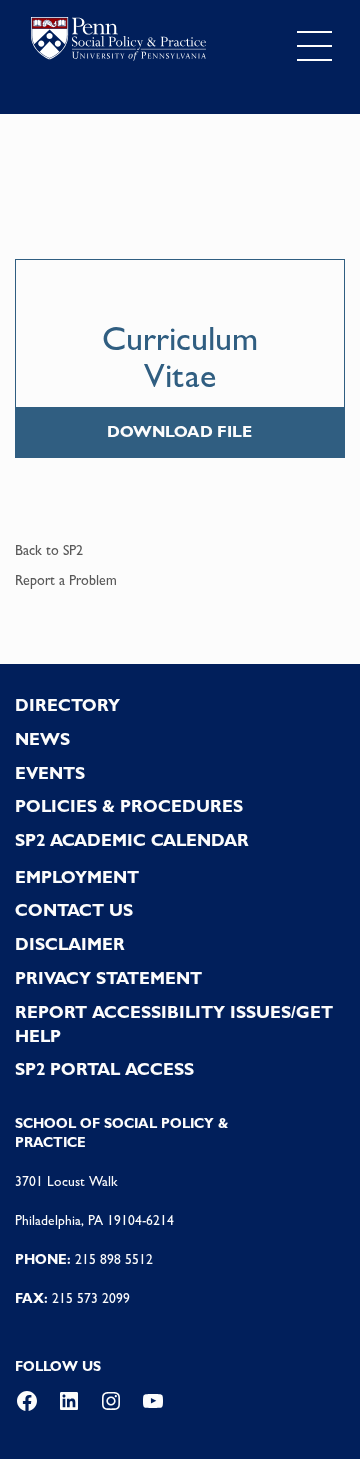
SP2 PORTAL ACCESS (104, 1069)
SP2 (73, 550)
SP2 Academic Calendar (132, 840)
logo (118, 42)
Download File (179, 431)
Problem (93, 580)
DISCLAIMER (70, 944)
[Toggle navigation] (314, 46)
